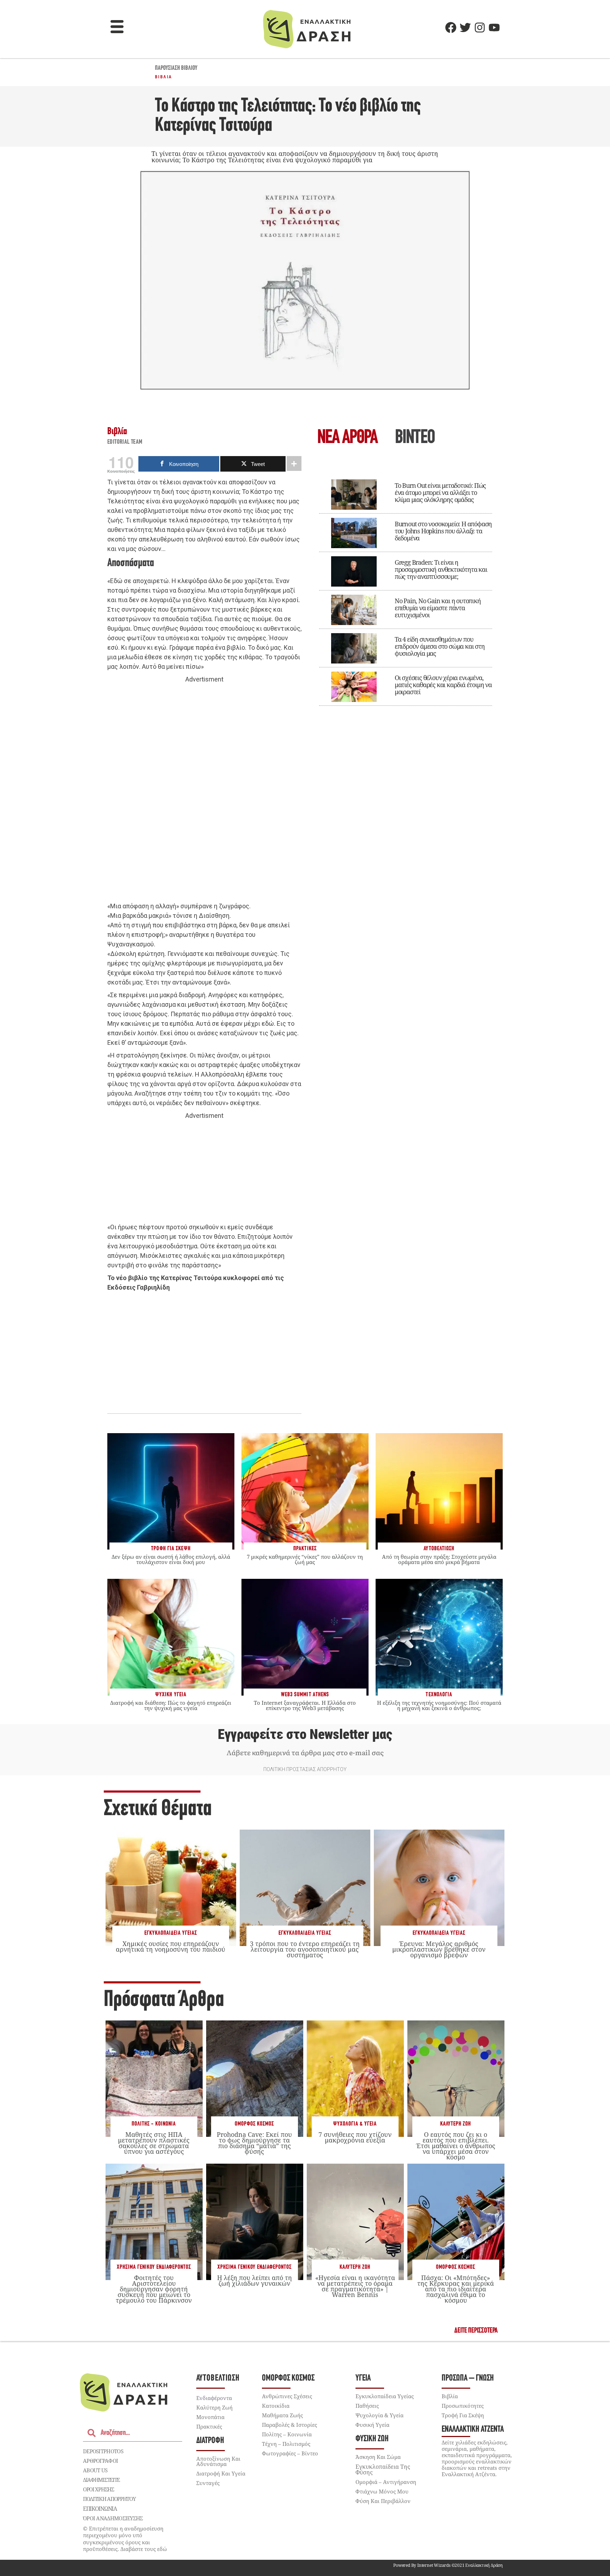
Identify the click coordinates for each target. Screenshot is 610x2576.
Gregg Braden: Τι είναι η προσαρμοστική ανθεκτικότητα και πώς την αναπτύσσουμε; (441, 569)
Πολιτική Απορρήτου (109, 2499)
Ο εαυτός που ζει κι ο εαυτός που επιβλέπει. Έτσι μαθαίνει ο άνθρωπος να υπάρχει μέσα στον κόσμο (456, 2146)
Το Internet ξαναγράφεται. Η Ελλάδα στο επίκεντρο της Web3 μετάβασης (305, 1705)
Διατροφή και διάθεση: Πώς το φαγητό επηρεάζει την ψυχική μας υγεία (171, 1705)
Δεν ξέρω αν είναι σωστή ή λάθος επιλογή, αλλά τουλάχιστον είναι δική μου (171, 1559)
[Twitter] (465, 28)
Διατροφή (210, 2441)
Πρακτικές (209, 2426)
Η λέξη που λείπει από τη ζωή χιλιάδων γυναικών (255, 2280)
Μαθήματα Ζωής (282, 2415)
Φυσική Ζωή (372, 2439)
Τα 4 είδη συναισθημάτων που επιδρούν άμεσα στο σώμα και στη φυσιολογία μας (440, 646)
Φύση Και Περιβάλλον (383, 2501)
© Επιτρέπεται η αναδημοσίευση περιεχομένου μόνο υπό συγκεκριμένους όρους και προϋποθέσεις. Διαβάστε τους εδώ (125, 2539)
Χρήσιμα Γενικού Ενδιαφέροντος (154, 2267)
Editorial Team (125, 442)
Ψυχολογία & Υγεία (355, 2124)
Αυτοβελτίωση (218, 2378)
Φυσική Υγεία (372, 2425)
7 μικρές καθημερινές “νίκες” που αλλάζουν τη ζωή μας (305, 1559)
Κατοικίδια (276, 2406)
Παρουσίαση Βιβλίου (176, 68)
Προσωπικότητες (463, 2406)
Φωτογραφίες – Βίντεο (290, 2453)
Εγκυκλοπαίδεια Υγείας (171, 1933)
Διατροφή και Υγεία (221, 2473)
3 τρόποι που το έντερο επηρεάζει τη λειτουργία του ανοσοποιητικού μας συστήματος (305, 1949)
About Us (95, 2470)
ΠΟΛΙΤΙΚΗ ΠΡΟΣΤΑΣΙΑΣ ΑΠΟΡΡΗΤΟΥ (305, 1769)
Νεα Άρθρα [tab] (347, 438)
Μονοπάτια (210, 2417)
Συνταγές (208, 2483)
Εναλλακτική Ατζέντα (473, 2429)
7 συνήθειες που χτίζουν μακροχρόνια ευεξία (355, 2137)
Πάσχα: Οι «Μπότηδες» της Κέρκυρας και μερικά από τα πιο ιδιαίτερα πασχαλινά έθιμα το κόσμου (456, 2289)
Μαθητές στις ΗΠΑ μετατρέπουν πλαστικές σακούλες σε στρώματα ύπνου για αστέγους (154, 2143)
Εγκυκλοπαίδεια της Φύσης (383, 2469)
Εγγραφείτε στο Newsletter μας (305, 1734)
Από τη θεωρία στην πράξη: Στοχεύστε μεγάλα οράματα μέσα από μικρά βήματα (439, 1559)
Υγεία (363, 2378)
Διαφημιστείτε (101, 2480)
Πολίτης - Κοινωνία (154, 2124)
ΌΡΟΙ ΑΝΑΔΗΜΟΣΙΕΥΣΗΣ (113, 2518)
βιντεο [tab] (415, 438)
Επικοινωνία (100, 2509)
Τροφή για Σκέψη (463, 2415)
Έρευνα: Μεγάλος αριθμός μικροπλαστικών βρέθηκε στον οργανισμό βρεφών (439, 1949)
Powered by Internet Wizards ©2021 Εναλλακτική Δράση (448, 2565)
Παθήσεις (367, 2406)
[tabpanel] (406, 588)
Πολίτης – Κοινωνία (287, 2434)
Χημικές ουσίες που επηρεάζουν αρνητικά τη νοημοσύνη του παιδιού (171, 1946)
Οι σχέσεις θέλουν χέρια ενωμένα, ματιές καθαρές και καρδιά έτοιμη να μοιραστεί (443, 685)
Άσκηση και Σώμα (378, 2457)
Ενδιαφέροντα (214, 2398)
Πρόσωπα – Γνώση (468, 2378)
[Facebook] (451, 28)
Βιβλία (163, 77)
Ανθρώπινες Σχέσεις (287, 2396)
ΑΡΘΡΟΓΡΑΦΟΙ (100, 2461)
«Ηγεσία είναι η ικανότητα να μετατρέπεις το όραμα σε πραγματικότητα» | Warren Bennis (355, 2286)
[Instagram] (480, 28)
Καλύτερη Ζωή (456, 2124)
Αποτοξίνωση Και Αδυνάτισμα (218, 2461)
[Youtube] (494, 28)
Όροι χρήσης (98, 2489)
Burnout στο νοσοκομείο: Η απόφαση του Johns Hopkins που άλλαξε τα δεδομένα (443, 531)
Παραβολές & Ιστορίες (289, 2425)
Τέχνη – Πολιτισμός (286, 2444)
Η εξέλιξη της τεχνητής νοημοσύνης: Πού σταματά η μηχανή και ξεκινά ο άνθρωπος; (439, 1705)
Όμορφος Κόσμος (254, 2124)
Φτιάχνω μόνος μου (382, 2491)
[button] (117, 28)
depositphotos (103, 2451)
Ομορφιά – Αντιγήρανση (386, 2482)
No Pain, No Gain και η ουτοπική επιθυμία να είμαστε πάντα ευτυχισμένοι (438, 608)
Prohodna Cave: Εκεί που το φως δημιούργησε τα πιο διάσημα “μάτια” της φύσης (254, 2143)
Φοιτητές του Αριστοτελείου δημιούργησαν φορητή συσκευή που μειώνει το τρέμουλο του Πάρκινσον (154, 2289)
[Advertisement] (204, 793)
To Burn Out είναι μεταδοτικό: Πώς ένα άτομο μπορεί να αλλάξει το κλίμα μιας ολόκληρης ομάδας (440, 492)
